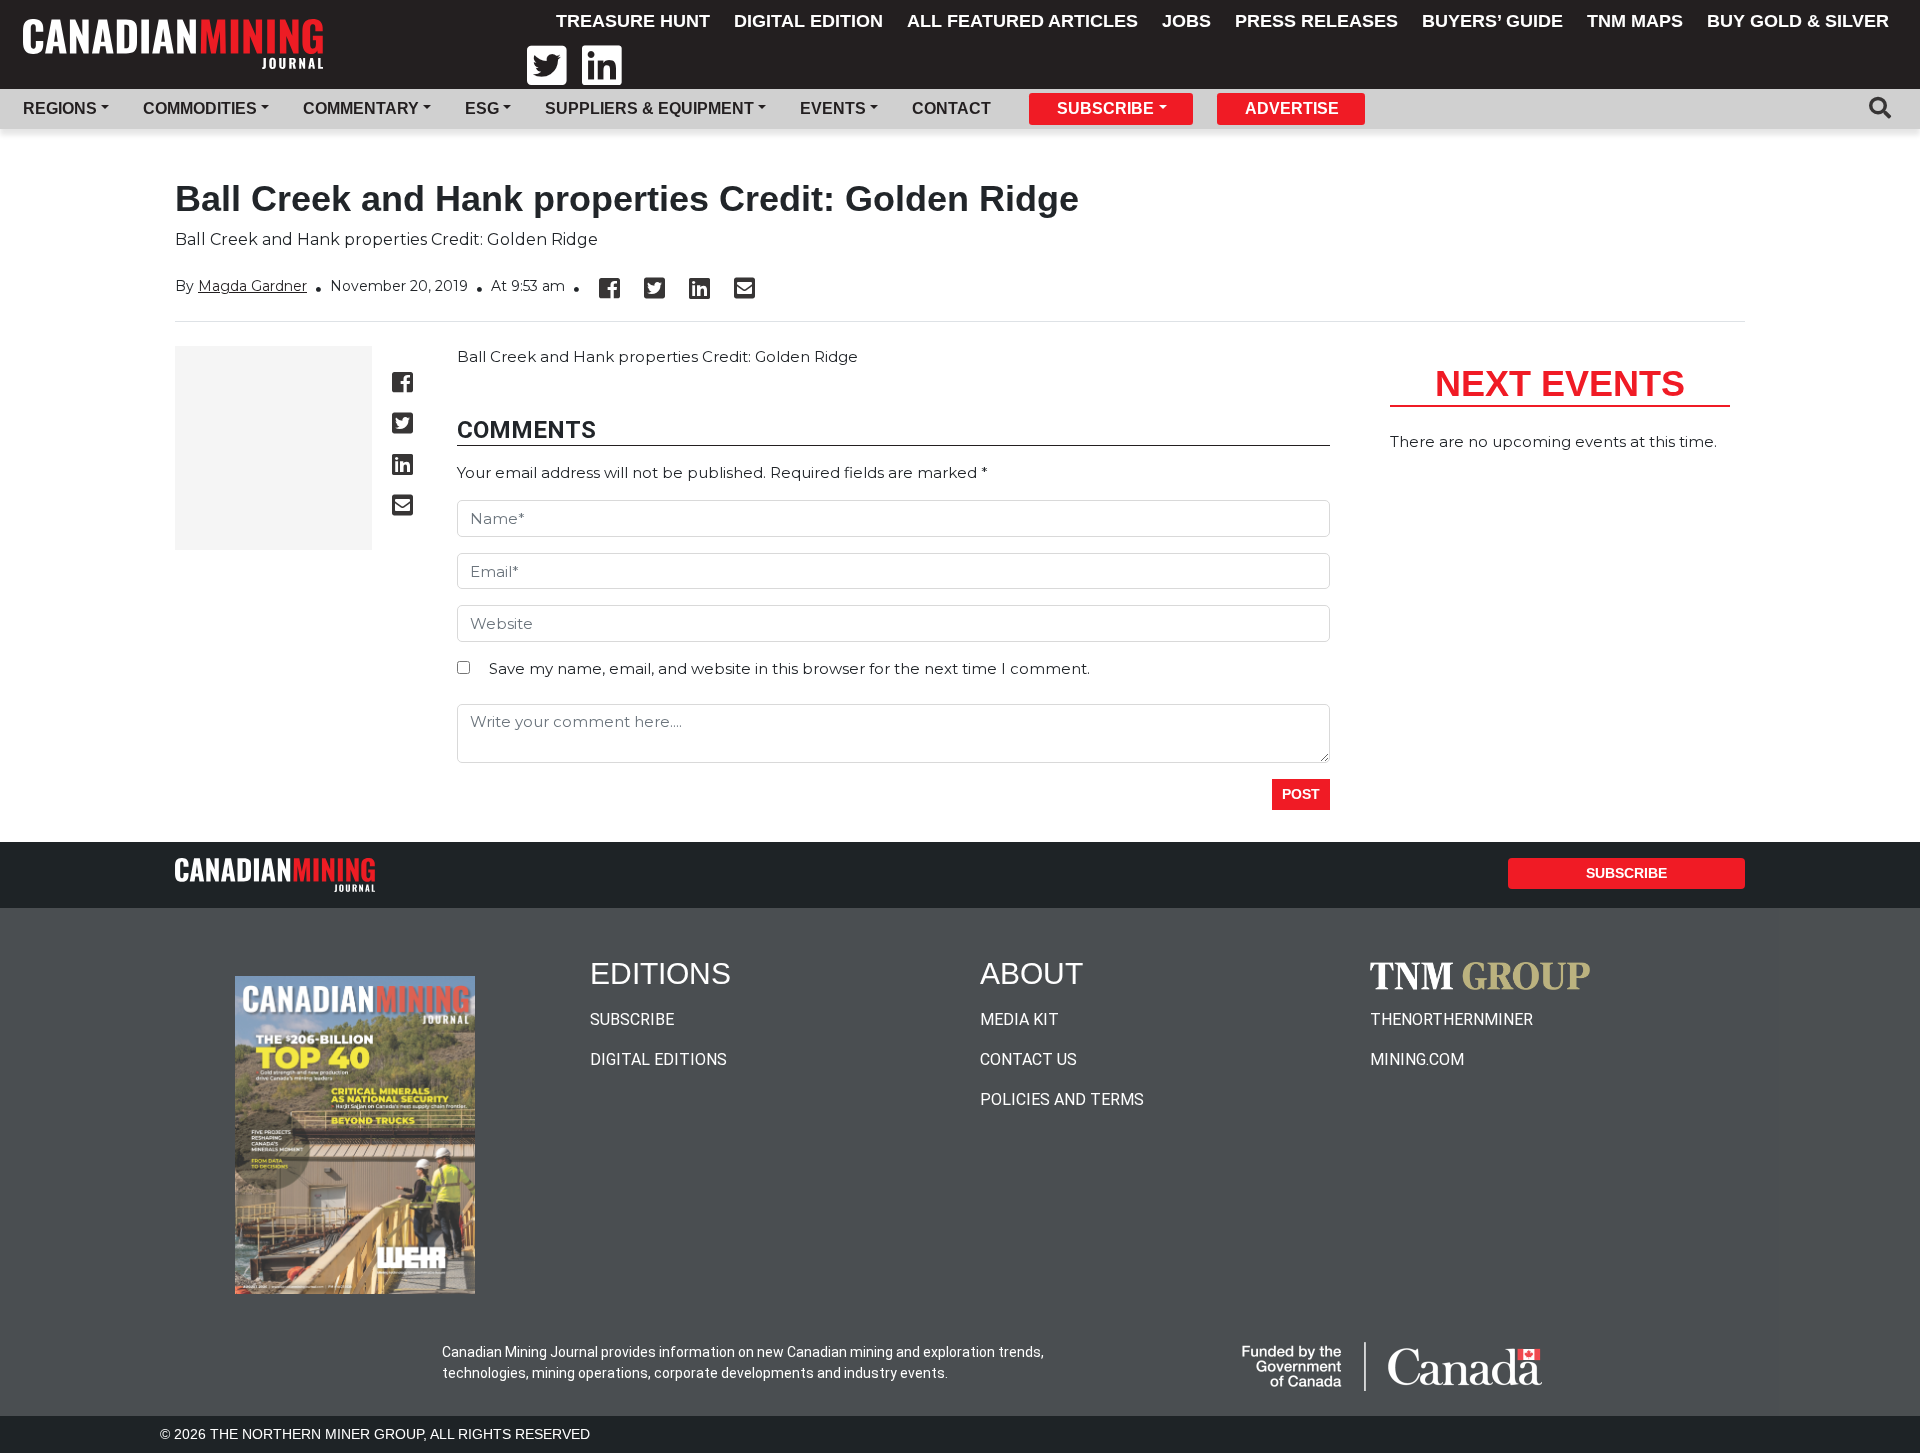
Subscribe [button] (1105, 108)
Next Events (1560, 383)
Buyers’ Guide (1492, 21)
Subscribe (1626, 873)
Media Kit (1019, 1019)
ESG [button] (482, 108)
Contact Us (1028, 1059)
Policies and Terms (1062, 1099)
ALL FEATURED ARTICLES (1022, 21)
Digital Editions (658, 1059)
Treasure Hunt (633, 21)
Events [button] (833, 108)
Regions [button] (60, 108)
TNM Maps (1635, 21)
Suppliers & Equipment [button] (649, 108)
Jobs (1186, 21)
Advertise (1292, 108)
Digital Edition (808, 21)
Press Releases (1316, 21)
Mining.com (1417, 1059)
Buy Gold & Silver (1798, 21)
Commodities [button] (200, 108)
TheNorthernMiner (1451, 1019)
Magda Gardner (252, 286)
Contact (951, 108)
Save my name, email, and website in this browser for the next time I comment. (789, 668)
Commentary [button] (361, 108)
